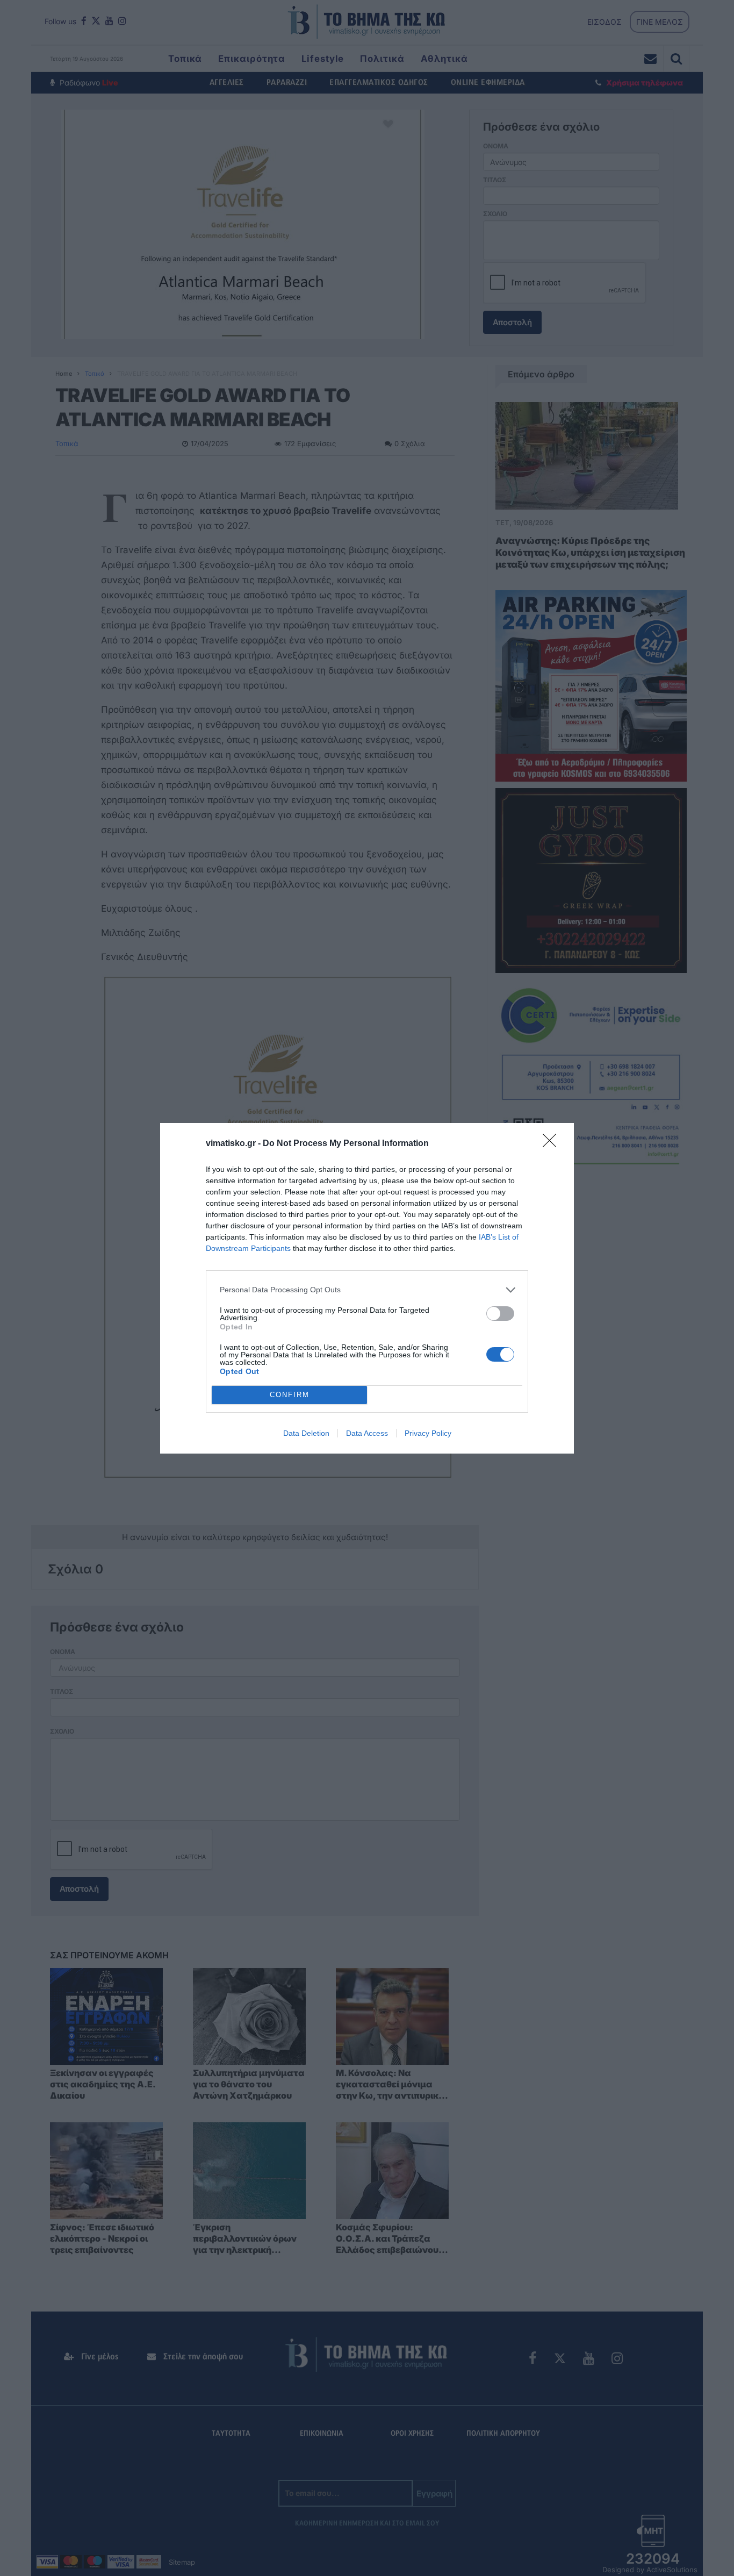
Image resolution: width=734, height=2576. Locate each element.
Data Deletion (306, 1433)
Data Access (367, 1433)
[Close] (553, 1144)
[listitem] (367, 1290)
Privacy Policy (428, 1433)
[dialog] (367, 1288)
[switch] (500, 1314)
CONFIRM (290, 1395)
